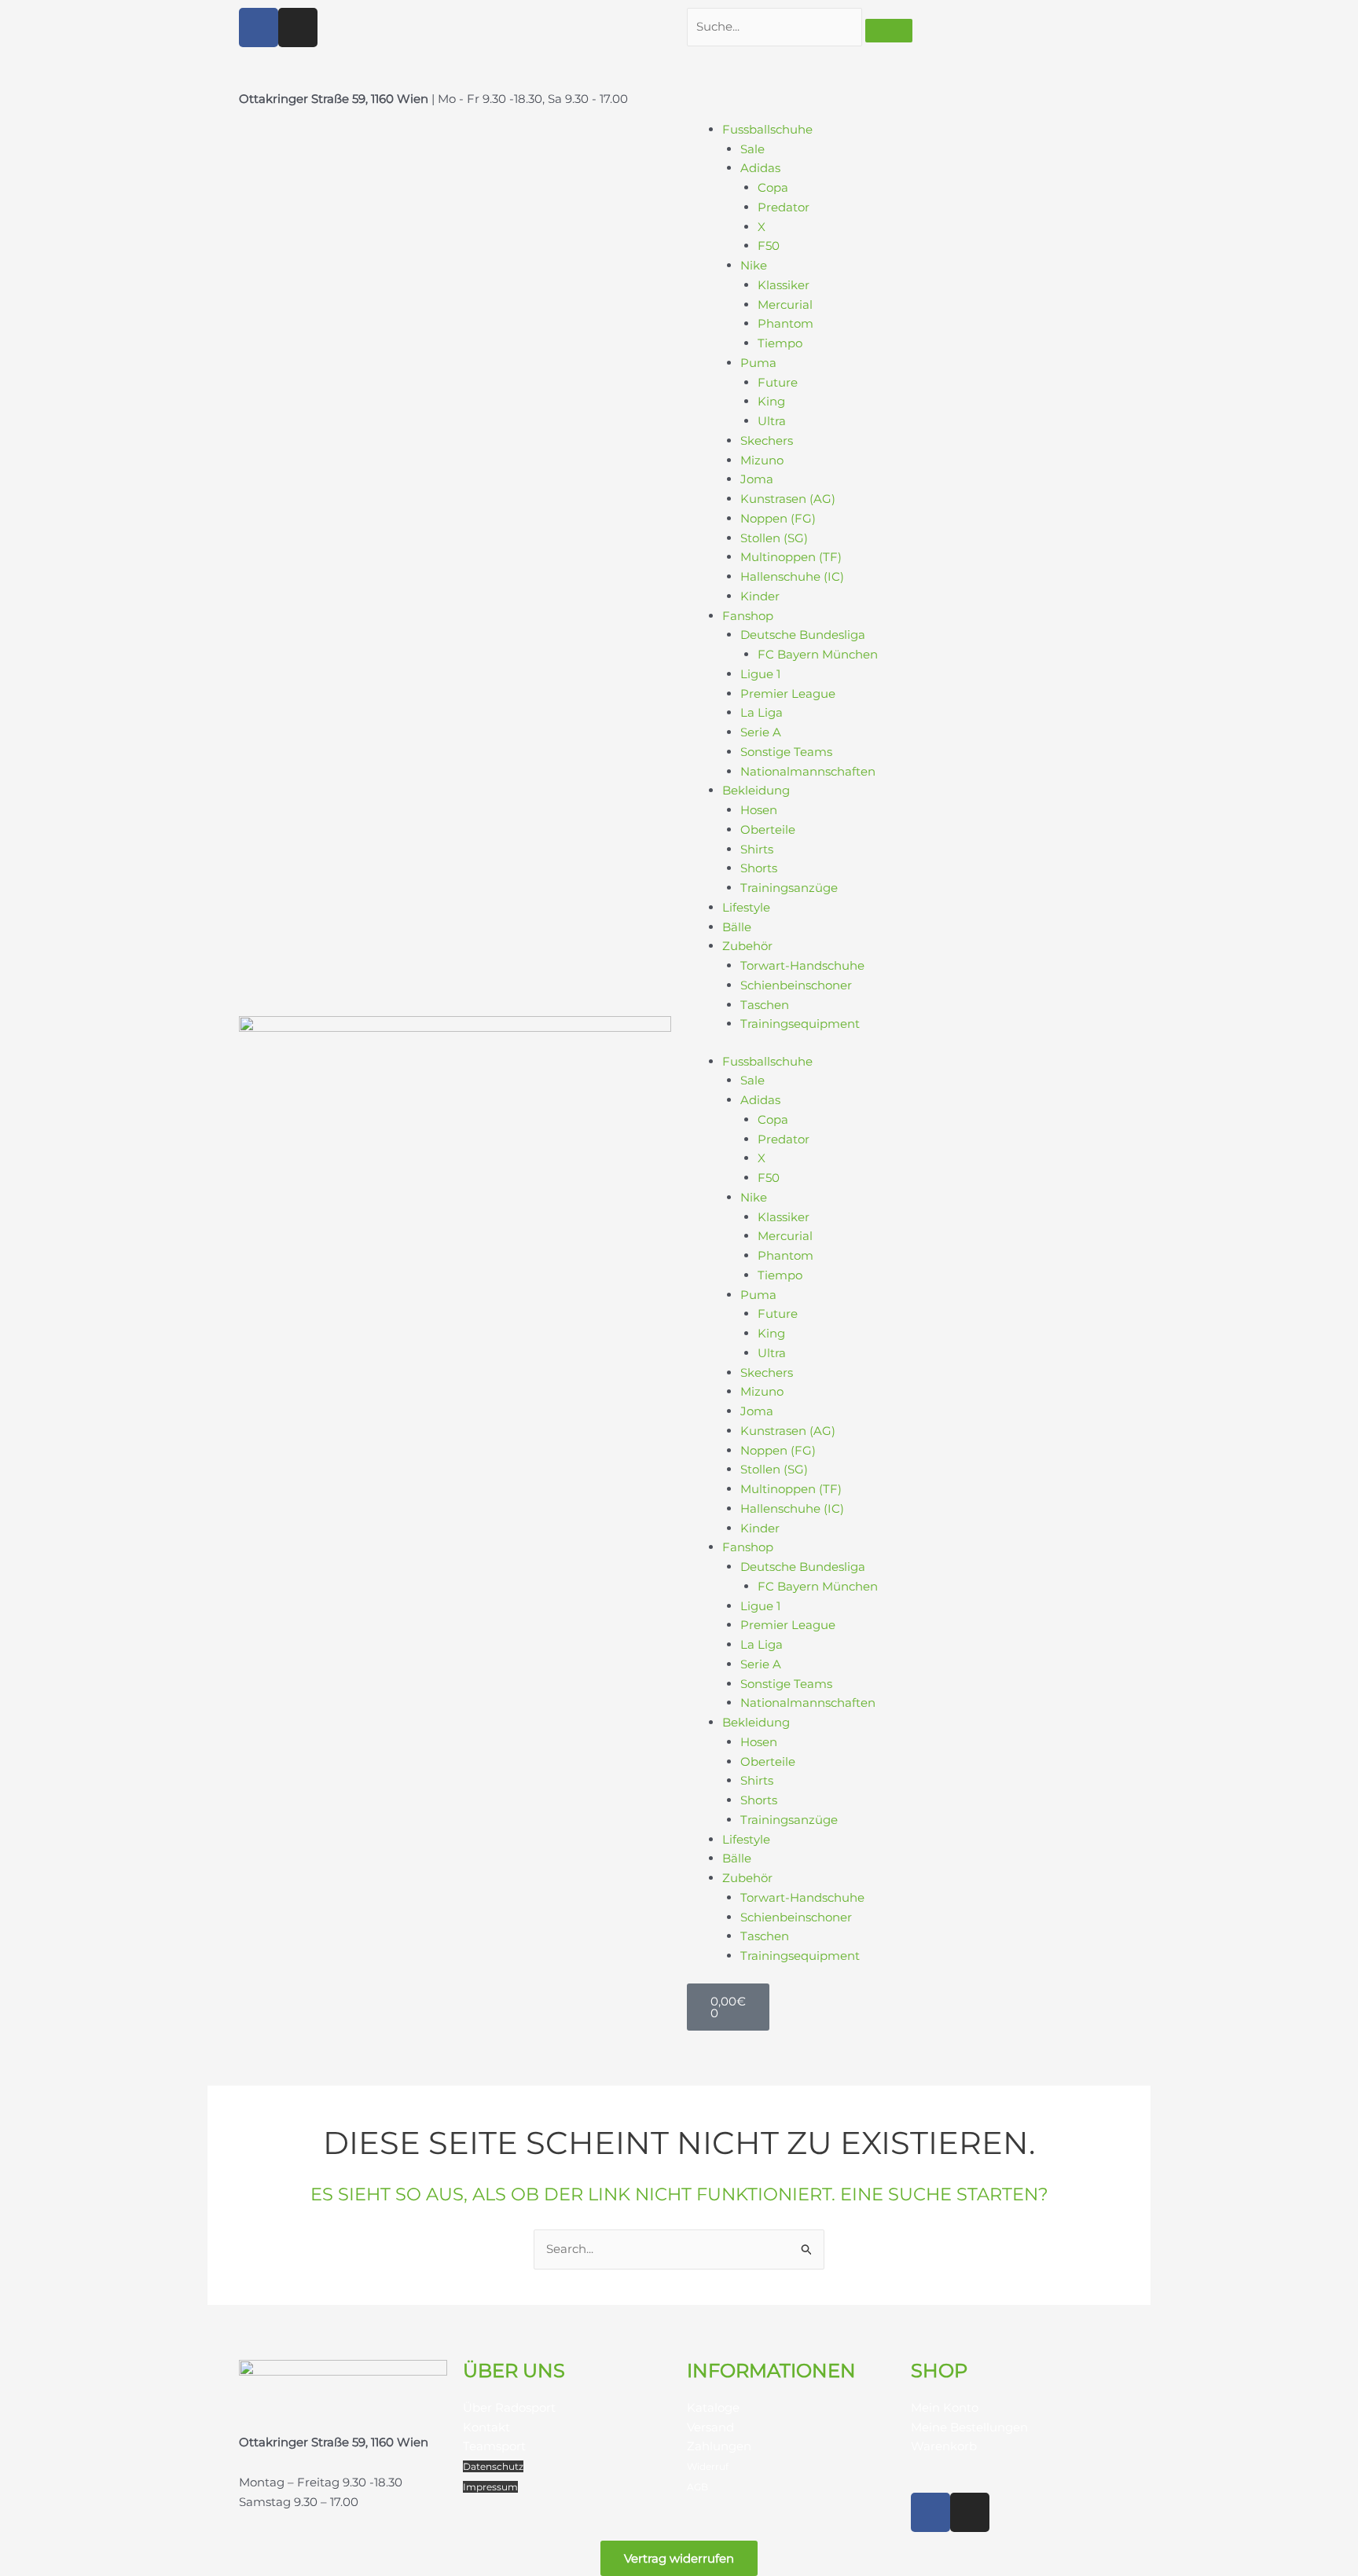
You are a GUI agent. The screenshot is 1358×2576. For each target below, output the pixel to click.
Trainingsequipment (800, 1024)
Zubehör (747, 946)
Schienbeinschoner (796, 985)
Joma (757, 479)
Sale (752, 149)
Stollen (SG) (774, 538)
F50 (769, 246)
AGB (697, 2487)
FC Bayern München (818, 654)
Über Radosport (509, 2407)
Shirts (757, 849)
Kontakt (486, 2427)
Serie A (761, 732)
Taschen (765, 1005)
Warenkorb (944, 2446)
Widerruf (708, 2466)
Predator (784, 207)
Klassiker (784, 285)
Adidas (760, 168)
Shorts (759, 868)
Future (778, 382)
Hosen (759, 810)
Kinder (760, 596)
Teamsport (494, 2446)
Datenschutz (493, 2466)
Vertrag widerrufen (679, 2558)
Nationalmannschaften (808, 771)
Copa (773, 187)
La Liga (762, 712)
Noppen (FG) (778, 518)
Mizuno (762, 460)
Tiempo (780, 343)
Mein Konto (945, 2407)
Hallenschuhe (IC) (792, 576)
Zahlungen (719, 2446)
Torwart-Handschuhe (802, 965)
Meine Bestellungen (969, 2427)
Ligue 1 (760, 674)
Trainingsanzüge (789, 888)
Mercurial (785, 305)
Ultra (772, 421)
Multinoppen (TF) (791, 557)
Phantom (785, 323)
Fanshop (748, 616)
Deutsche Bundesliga (803, 635)
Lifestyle (746, 907)
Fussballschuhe (767, 129)
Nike (754, 265)
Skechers (767, 440)
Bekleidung (756, 790)
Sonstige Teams (786, 752)
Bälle (737, 927)
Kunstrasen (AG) (788, 499)
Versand (710, 2427)
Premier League (788, 694)
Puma (758, 363)
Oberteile (768, 829)
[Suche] (889, 31)
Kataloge (713, 2407)
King (771, 401)
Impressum (490, 2487)
